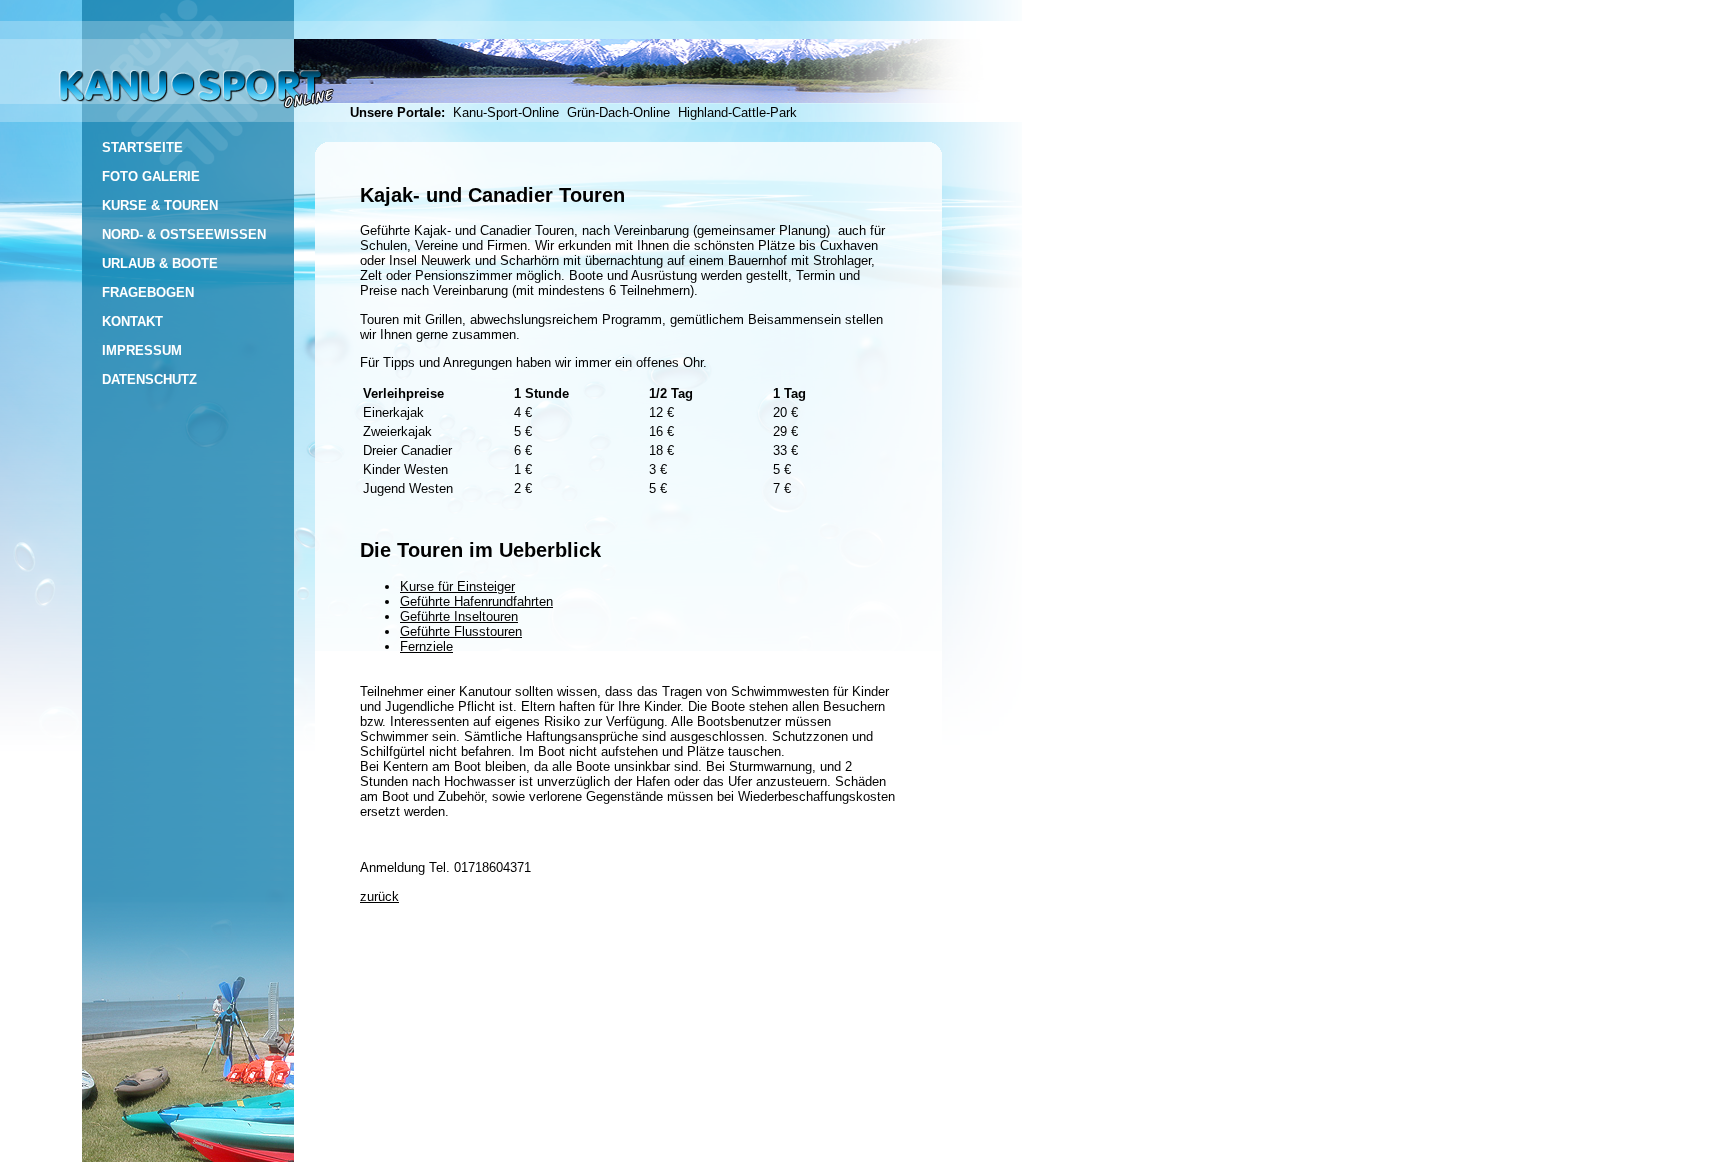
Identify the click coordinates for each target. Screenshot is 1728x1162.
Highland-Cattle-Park (737, 112)
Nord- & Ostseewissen (184, 234)
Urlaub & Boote (160, 263)
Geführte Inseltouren (459, 616)
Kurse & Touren (160, 205)
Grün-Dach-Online (622, 112)
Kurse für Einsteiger (457, 586)
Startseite (142, 147)
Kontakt (132, 321)
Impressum (142, 350)
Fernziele (426, 646)
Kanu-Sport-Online (510, 112)
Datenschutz (149, 379)
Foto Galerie (151, 176)
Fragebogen (148, 292)
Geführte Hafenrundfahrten (476, 601)
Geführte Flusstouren (461, 631)
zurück (379, 896)
